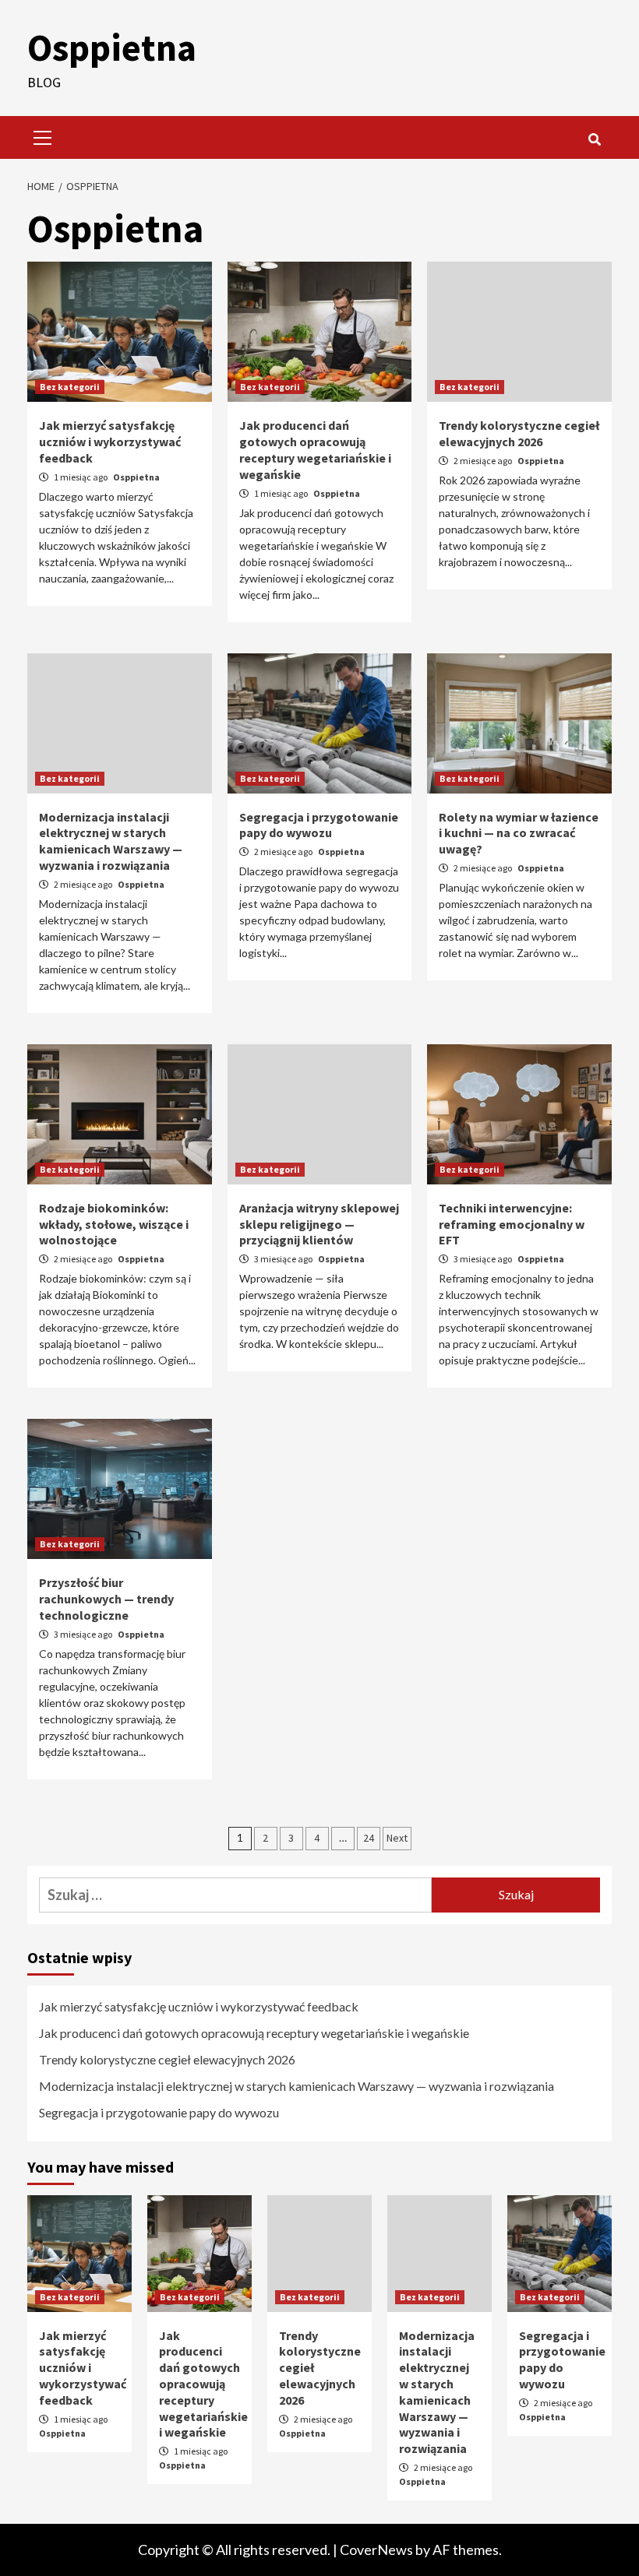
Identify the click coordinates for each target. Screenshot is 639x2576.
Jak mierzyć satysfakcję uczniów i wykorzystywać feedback (110, 442)
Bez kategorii (70, 387)
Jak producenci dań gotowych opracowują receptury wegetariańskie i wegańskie (315, 449)
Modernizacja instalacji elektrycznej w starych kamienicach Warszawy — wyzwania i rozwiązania (111, 841)
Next (397, 1838)
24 (369, 1838)
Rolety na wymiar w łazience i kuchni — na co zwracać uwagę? (519, 833)
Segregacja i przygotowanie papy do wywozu (319, 825)
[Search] (594, 139)
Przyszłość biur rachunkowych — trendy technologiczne (106, 1599)
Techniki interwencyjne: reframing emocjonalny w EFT (512, 1224)
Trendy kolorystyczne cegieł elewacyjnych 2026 (519, 433)
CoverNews (376, 2550)
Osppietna (112, 48)
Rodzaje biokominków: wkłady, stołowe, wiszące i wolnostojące (114, 1224)
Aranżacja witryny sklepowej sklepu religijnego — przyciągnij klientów (319, 1224)
